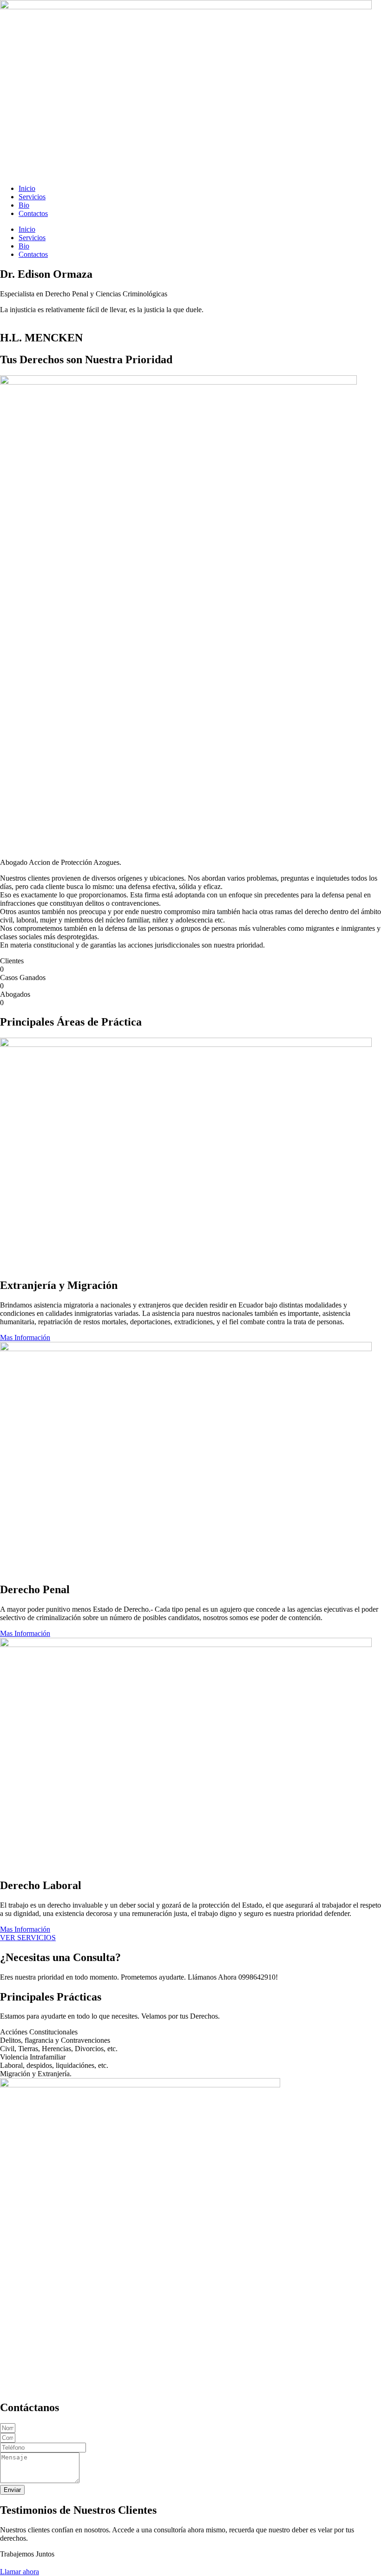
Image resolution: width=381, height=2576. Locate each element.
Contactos (33, 213)
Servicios (32, 197)
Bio (24, 205)
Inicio (27, 188)
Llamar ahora (20, 2572)
